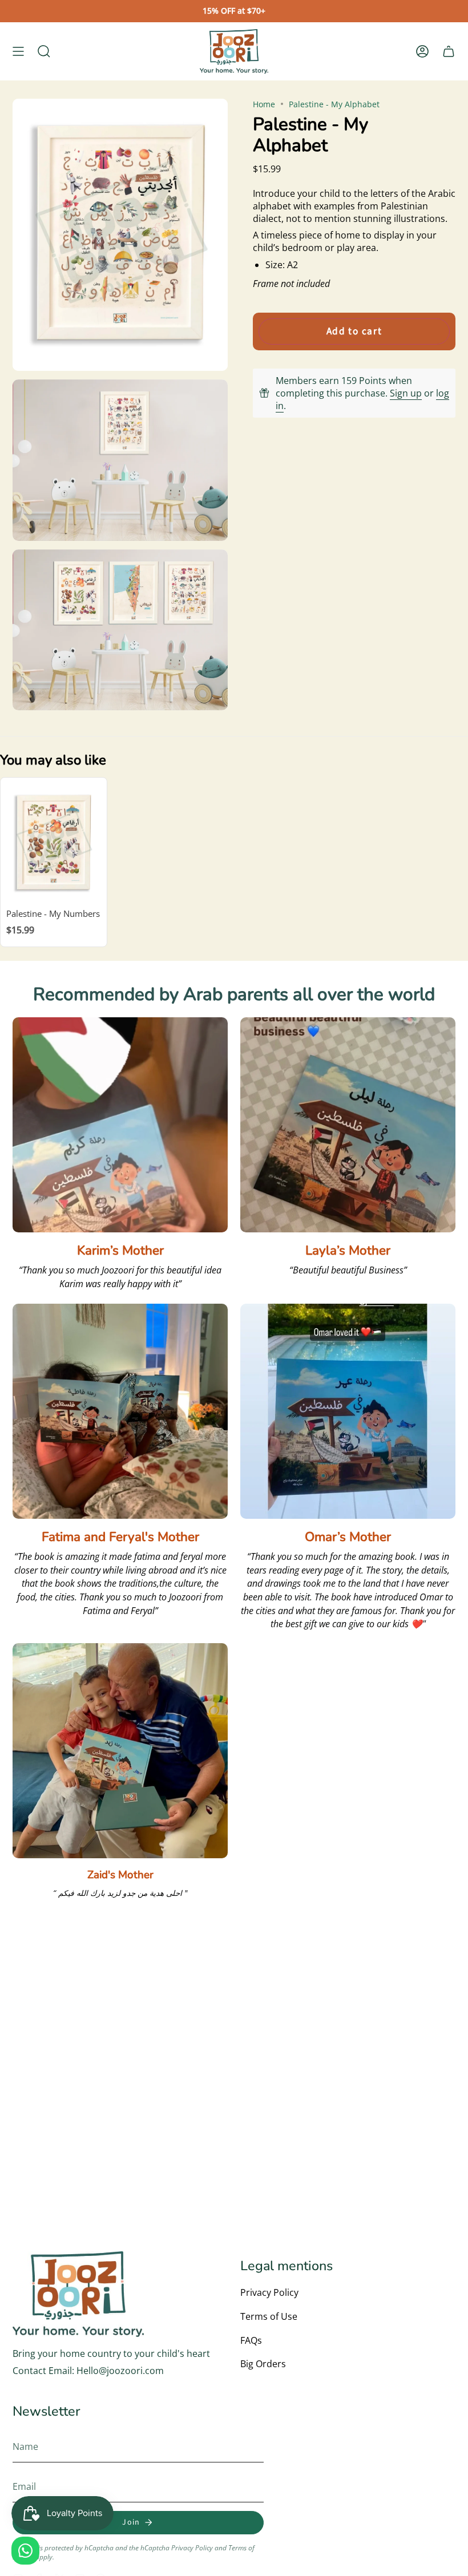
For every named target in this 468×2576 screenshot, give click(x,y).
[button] (44, 51)
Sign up (406, 393)
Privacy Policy (269, 2292)
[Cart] (449, 51)
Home (264, 104)
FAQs (251, 2340)
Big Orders (263, 2364)
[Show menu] (18, 51)
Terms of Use (269, 2316)
